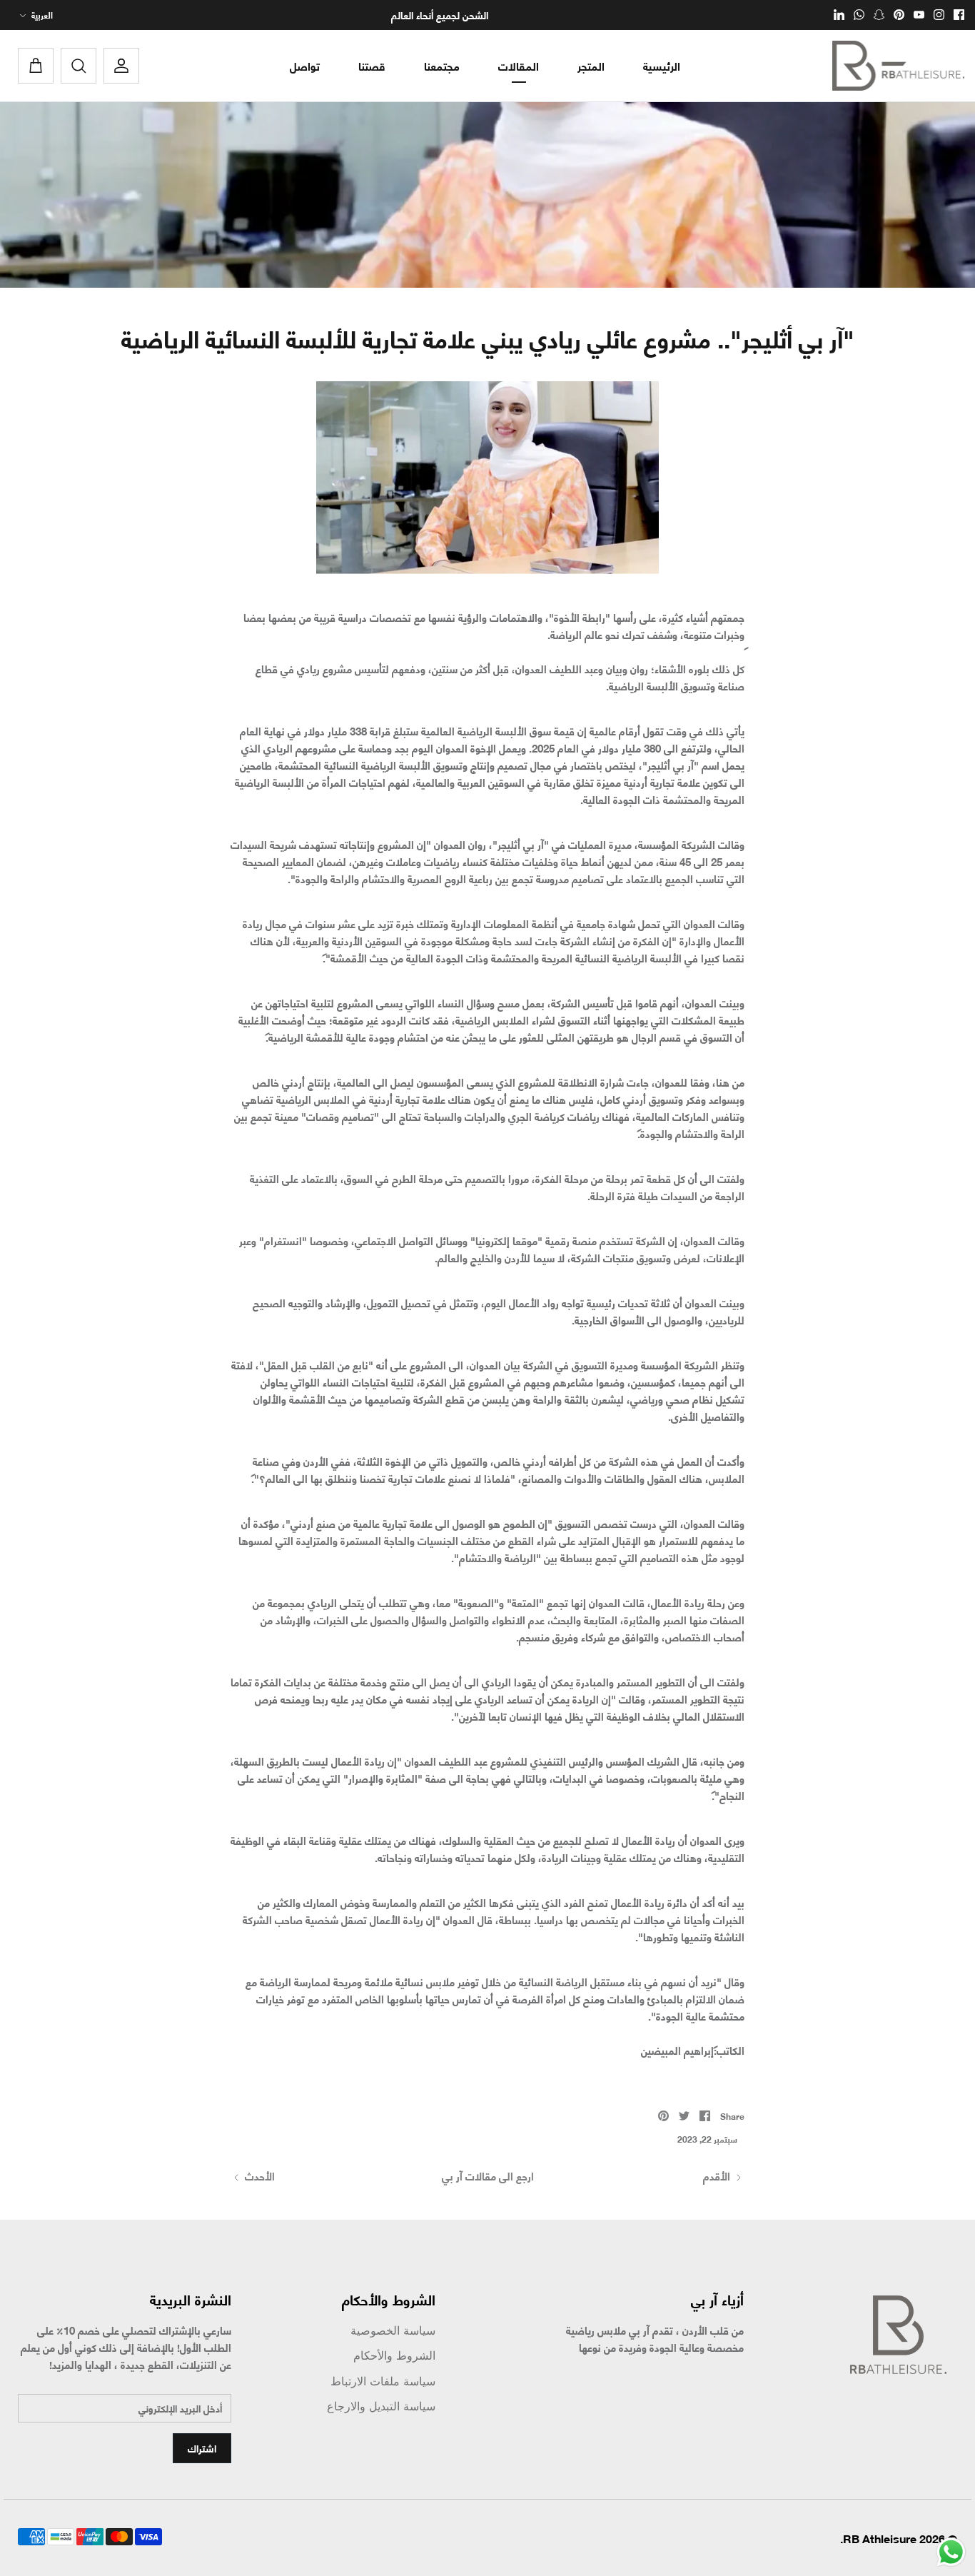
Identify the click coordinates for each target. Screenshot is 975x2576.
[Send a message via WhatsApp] (951, 2552)
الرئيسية (662, 65)
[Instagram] (939, 15)
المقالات (519, 65)
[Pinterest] (899, 15)
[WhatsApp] (859, 15)
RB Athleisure (880, 2538)
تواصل (305, 65)
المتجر (591, 65)
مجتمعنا (442, 65)
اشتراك (202, 2448)
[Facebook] (959, 15)
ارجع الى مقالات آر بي (488, 2175)
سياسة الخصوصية (393, 2331)
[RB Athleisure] (898, 66)
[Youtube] (919, 15)
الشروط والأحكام (394, 2356)
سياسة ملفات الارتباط (383, 2381)
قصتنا (372, 65)
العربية (42, 15)
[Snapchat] (879, 15)
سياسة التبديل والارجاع (381, 2406)
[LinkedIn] (839, 15)
